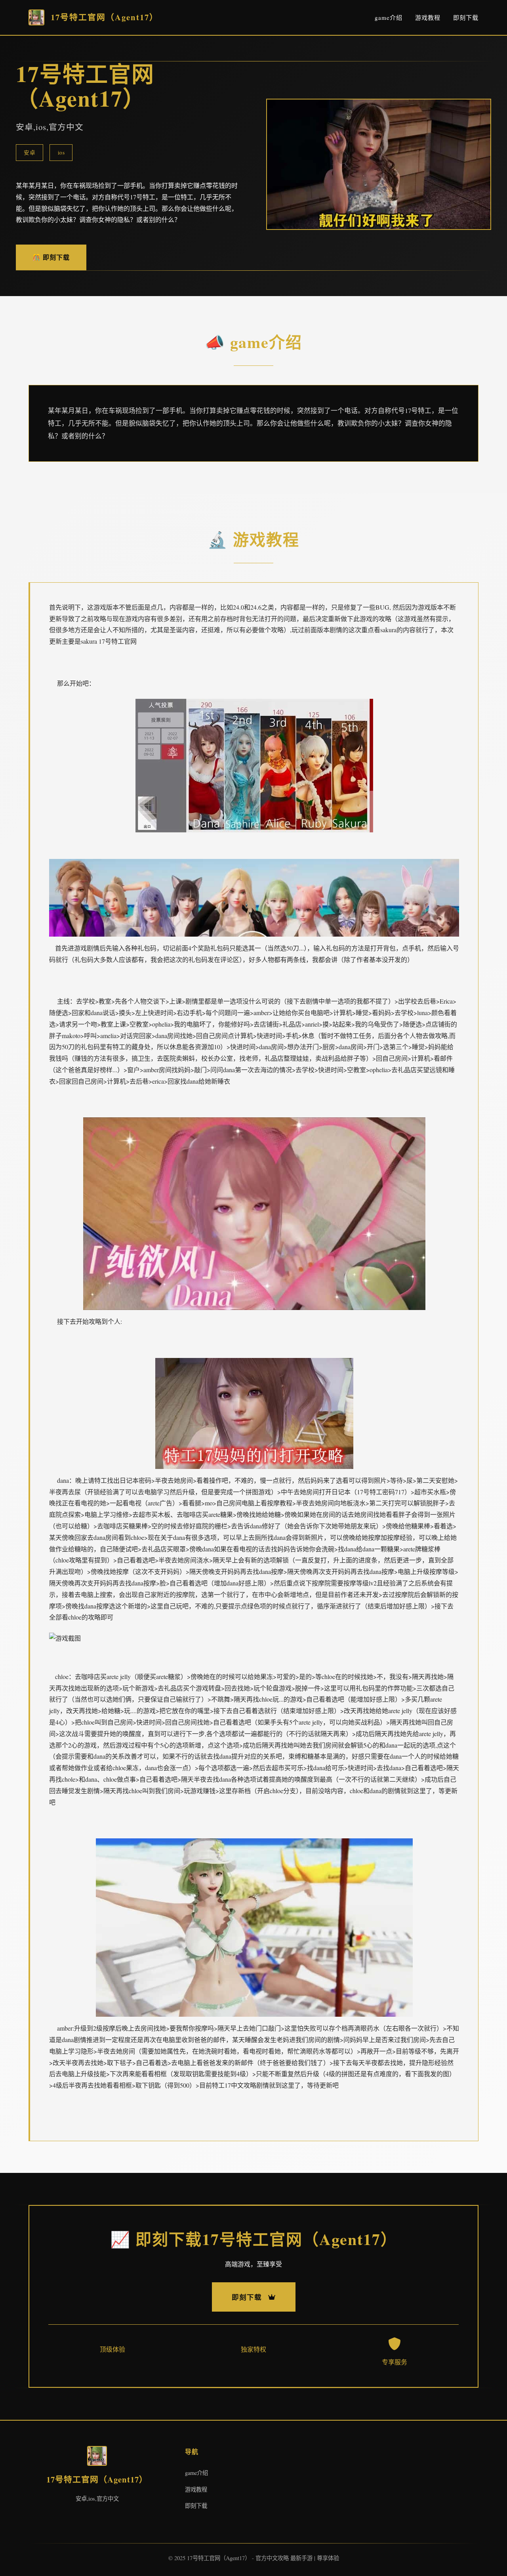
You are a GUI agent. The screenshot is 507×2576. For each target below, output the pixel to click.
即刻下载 (466, 17)
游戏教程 (428, 17)
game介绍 (389, 17)
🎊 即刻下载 (51, 257)
